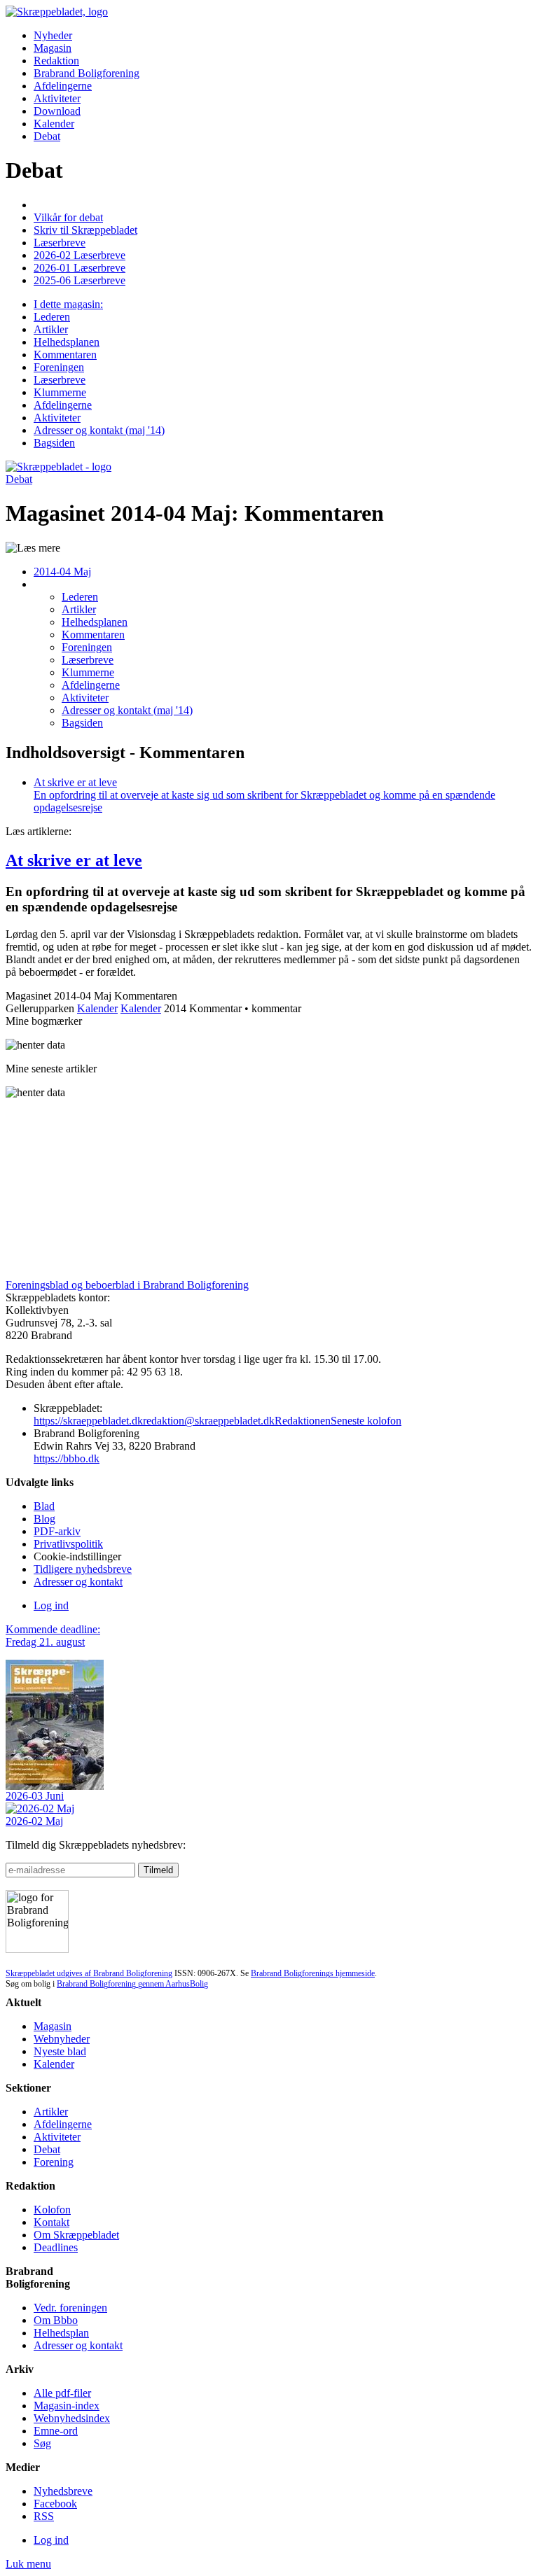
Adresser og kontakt (78, 1582)
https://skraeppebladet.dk (88, 1421)
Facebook (55, 2504)
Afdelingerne (63, 86)
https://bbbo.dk (67, 1458)
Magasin (53, 48)
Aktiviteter (57, 98)
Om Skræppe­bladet (76, 2235)
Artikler (51, 2112)
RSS (44, 2516)
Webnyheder (62, 2039)
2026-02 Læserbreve (80, 255)
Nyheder (53, 35)
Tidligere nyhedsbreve (83, 1569)
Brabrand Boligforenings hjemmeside (313, 1973)
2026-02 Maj (34, 1821)
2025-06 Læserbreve (80, 280)
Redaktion (56, 61)
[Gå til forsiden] (58, 467)
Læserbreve (60, 243)
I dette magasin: (68, 304)
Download (57, 111)
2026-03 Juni (35, 1796)
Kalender (54, 124)
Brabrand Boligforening (87, 73)
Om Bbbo (56, 2320)
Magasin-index (67, 2406)
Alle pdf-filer (62, 2393)
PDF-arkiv (57, 1531)
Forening (54, 2162)
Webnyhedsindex (72, 2418)
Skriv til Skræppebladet (85, 230)
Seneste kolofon (366, 1421)
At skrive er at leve (74, 860)
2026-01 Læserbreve (80, 268)
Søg (42, 2443)
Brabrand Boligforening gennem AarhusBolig (132, 1984)
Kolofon (52, 2210)
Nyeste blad (60, 2051)
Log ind (51, 1605)
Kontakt (51, 2222)
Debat (47, 136)
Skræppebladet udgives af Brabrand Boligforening (89, 1973)
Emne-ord (56, 2431)
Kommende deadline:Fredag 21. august (53, 1636)
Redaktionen (303, 1421)
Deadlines (56, 2247)
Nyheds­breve (63, 2491)
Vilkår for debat (68, 217)
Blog (44, 1519)
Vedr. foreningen (70, 2308)
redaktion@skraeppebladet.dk (209, 1421)
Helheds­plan (61, 2333)
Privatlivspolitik (68, 1544)
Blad (44, 1506)
